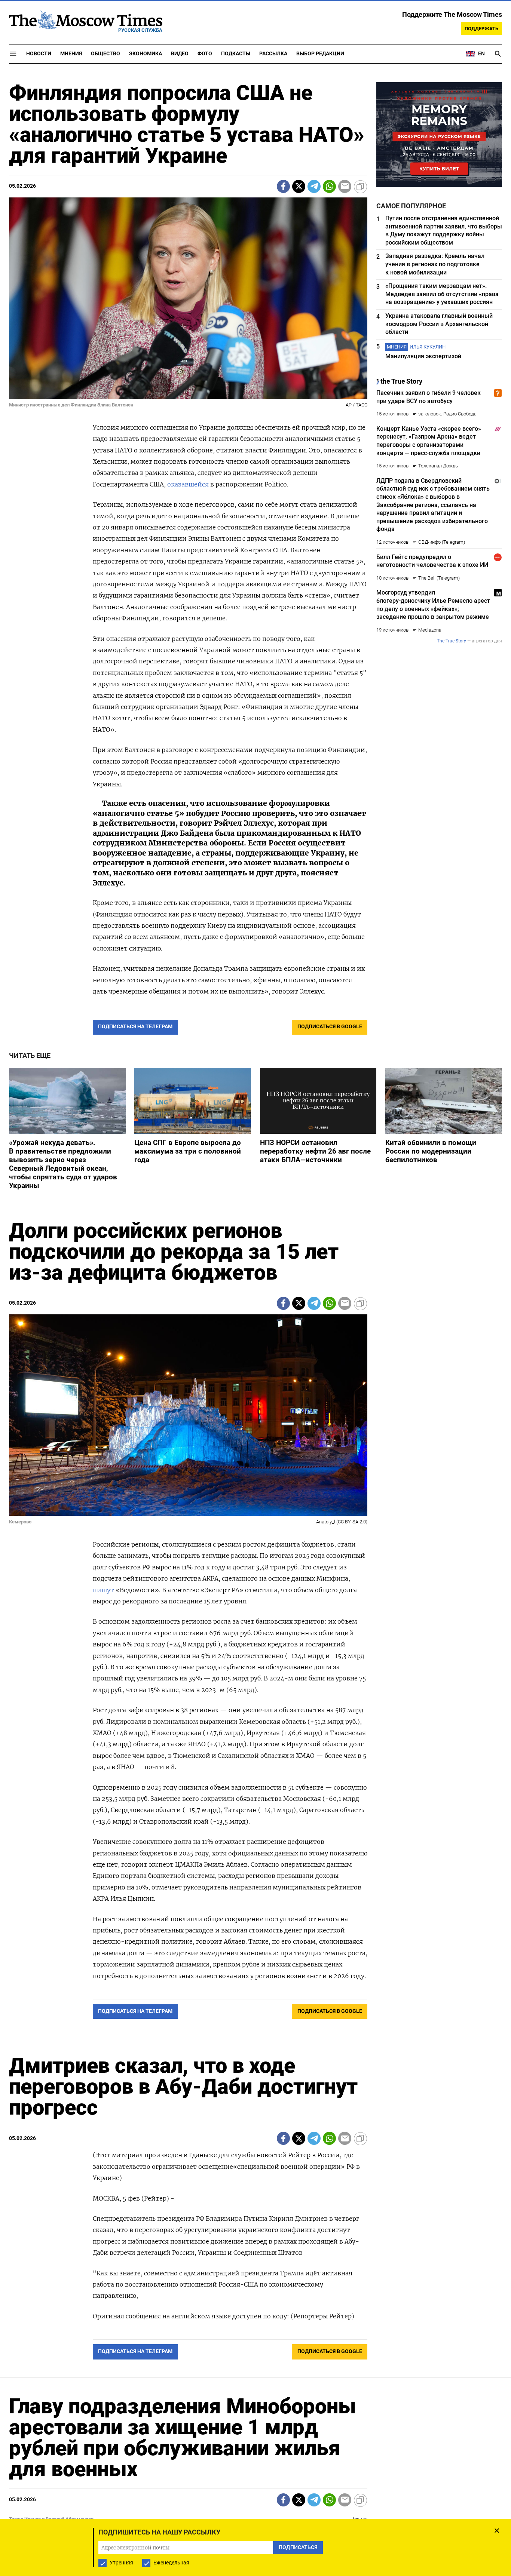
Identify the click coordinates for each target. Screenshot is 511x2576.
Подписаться (255, 1332)
